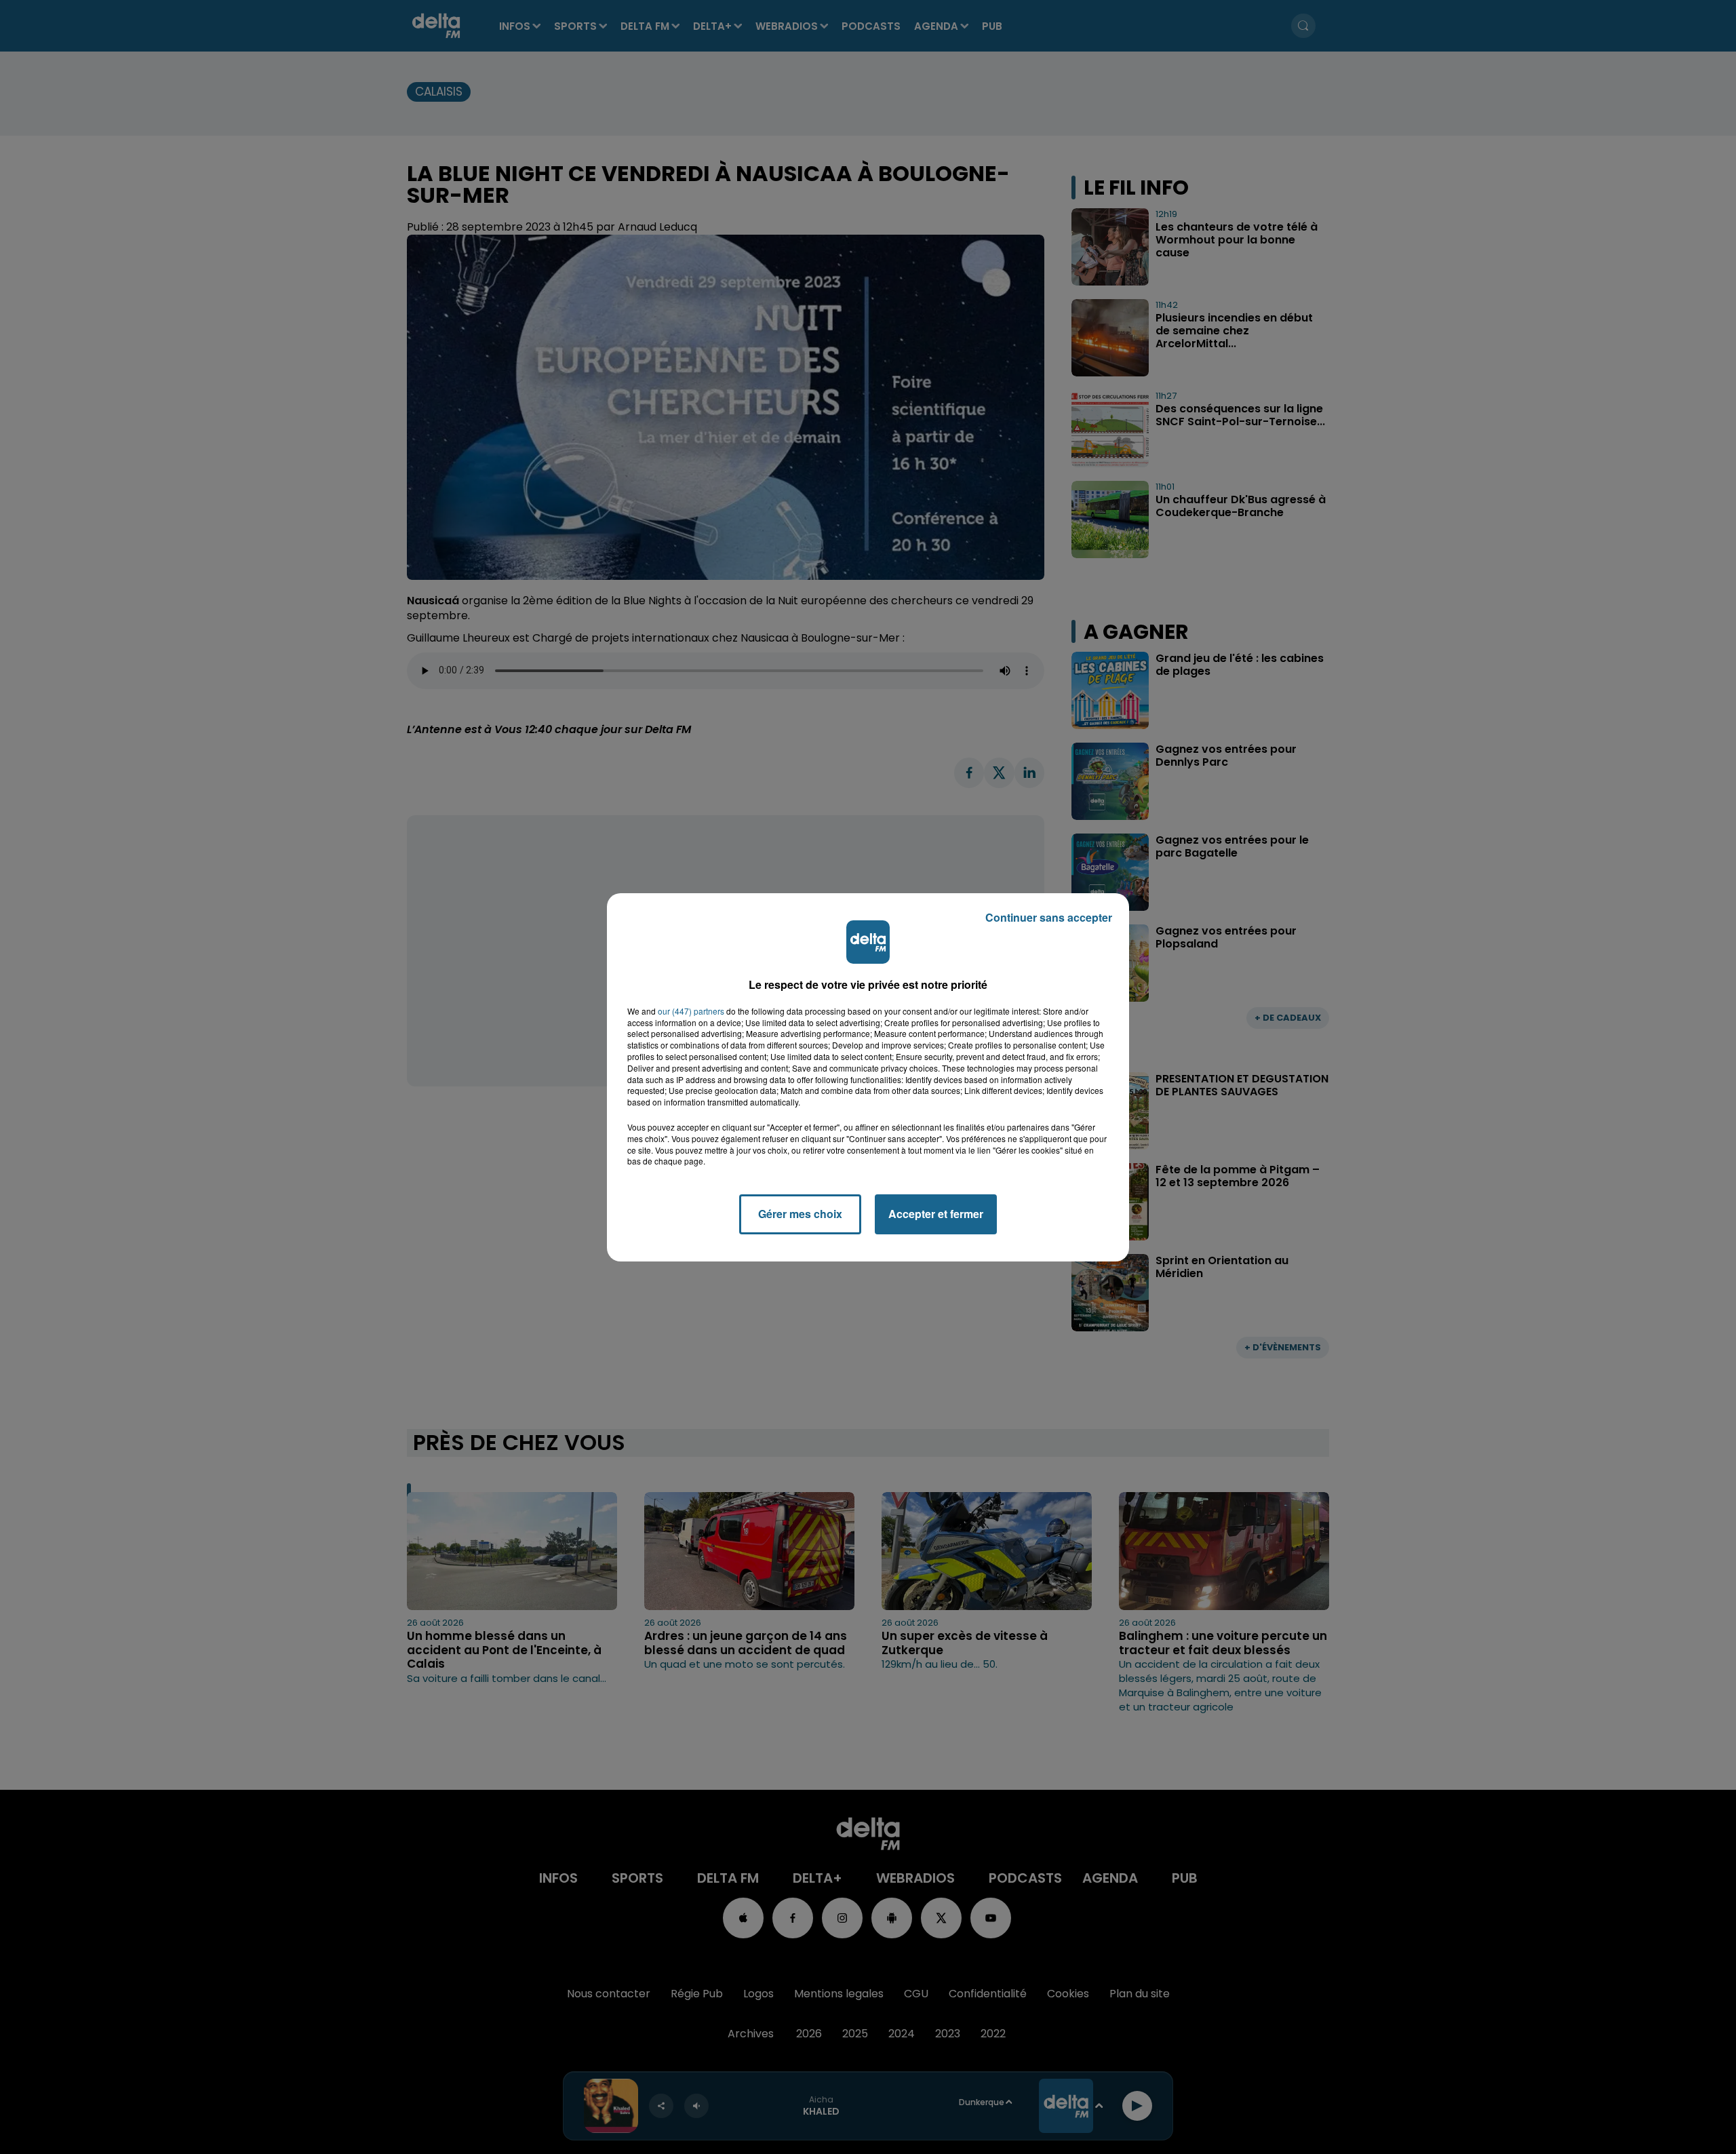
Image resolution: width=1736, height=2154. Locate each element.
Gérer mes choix (800, 1214)
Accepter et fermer (936, 1214)
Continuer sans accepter (1049, 917)
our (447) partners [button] (691, 1011)
